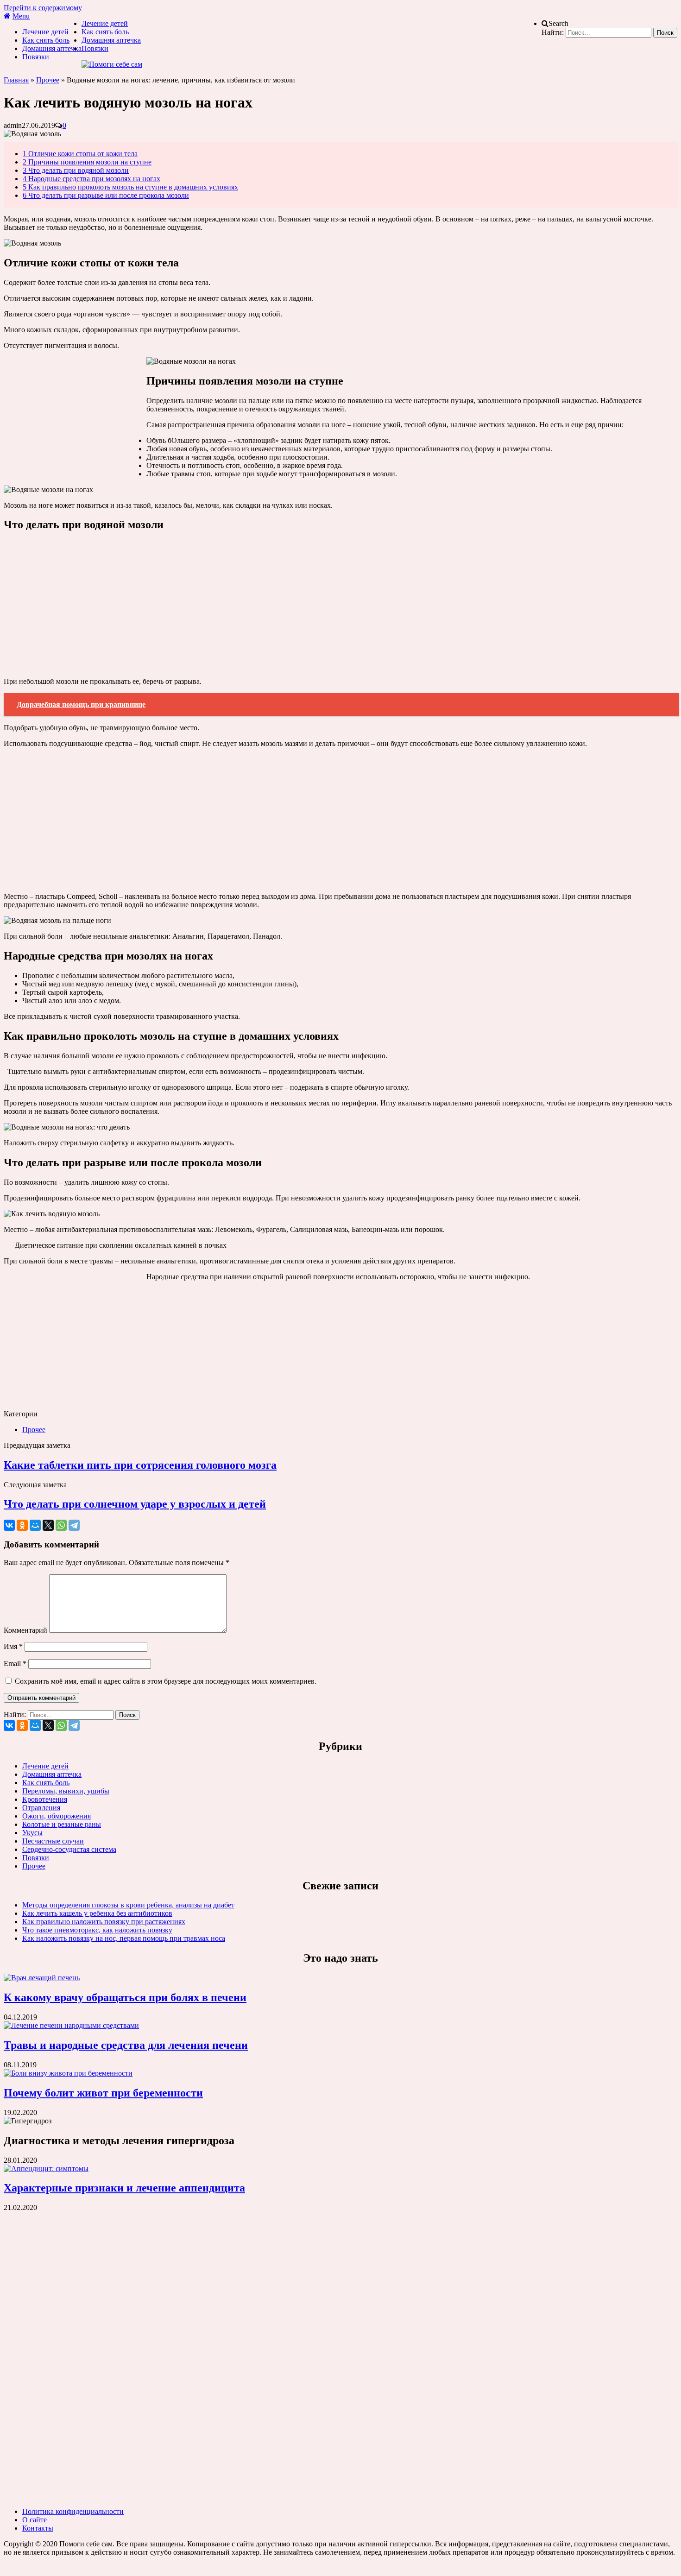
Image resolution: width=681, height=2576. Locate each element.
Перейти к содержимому (43, 8)
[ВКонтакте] (9, 1525)
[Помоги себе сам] (112, 64)
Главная (16, 80)
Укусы (32, 1833)
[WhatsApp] (61, 1525)
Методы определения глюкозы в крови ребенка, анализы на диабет (128, 1905)
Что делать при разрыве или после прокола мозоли (106, 195)
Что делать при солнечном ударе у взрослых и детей (135, 1504)
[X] (48, 1525)
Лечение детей (45, 32)
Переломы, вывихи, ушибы (66, 1791)
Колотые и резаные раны (62, 1824)
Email (15, 1664)
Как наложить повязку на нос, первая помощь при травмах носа (124, 1938)
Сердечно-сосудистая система (69, 1849)
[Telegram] (74, 1525)
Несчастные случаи (53, 1841)
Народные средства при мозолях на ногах (91, 179)
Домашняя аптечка (52, 48)
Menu (21, 16)
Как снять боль (46, 40)
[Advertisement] (73, 419)
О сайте (35, 2520)
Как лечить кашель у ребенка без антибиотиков (97, 1913)
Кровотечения (45, 1799)
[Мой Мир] (35, 1525)
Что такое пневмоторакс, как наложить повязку (97, 1930)
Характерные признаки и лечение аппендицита (124, 2188)
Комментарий (25, 1630)
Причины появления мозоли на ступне (87, 162)
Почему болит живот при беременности (103, 2093)
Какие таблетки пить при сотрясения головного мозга (140, 1465)
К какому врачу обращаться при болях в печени (125, 1997)
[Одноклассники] (22, 1525)
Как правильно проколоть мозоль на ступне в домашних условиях (130, 187)
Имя (13, 1646)
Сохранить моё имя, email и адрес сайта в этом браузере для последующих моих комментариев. (166, 1681)
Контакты (38, 2528)
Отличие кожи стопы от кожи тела (80, 154)
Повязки (36, 57)
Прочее (48, 80)
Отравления (41, 1808)
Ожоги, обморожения (57, 1816)
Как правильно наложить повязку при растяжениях (104, 1922)
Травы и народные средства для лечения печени (126, 2045)
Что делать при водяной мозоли (76, 170)
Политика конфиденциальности (73, 2511)
